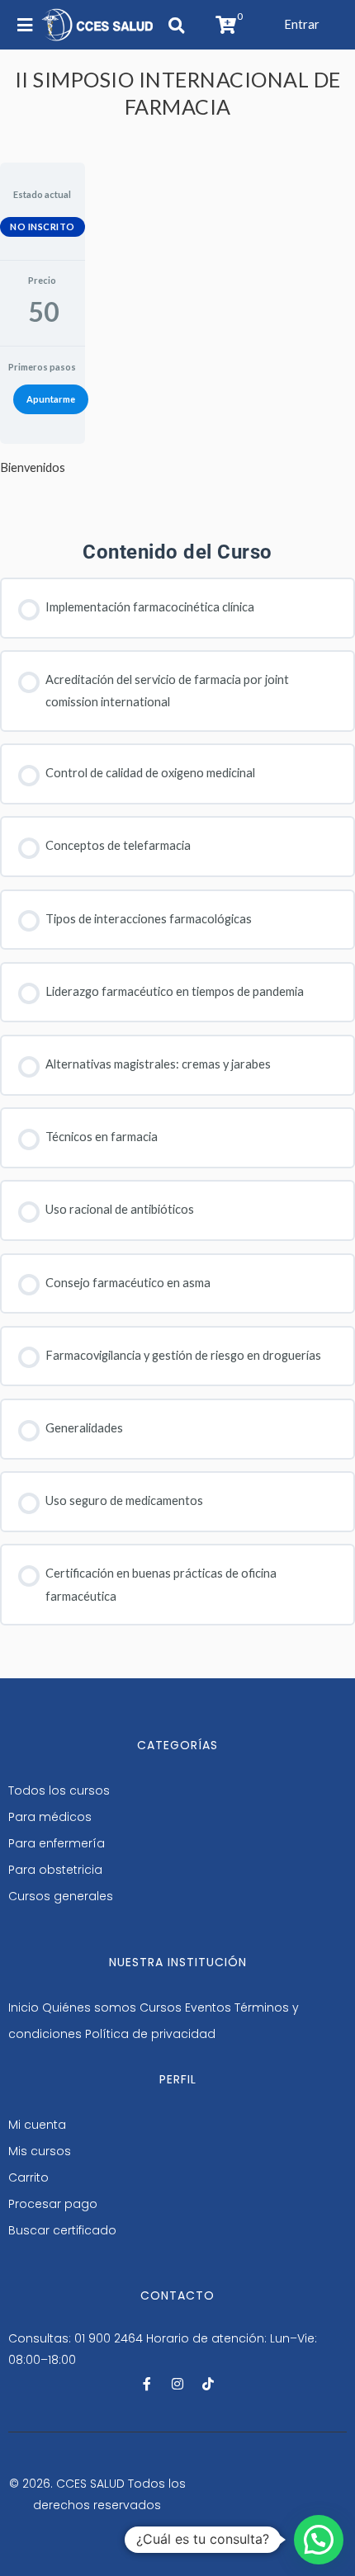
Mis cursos (40, 2151)
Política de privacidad (150, 2034)
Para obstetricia (55, 1870)
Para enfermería (57, 1843)
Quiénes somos (89, 2007)
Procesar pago (53, 2204)
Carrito (28, 2177)
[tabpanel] (43, 467)
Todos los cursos (59, 1790)
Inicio (24, 2007)
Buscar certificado (62, 2230)
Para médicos (50, 1817)
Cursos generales (61, 1896)
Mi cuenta (37, 2125)
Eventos (208, 2007)
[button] (302, 24)
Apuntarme (51, 399)
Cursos (161, 2007)
